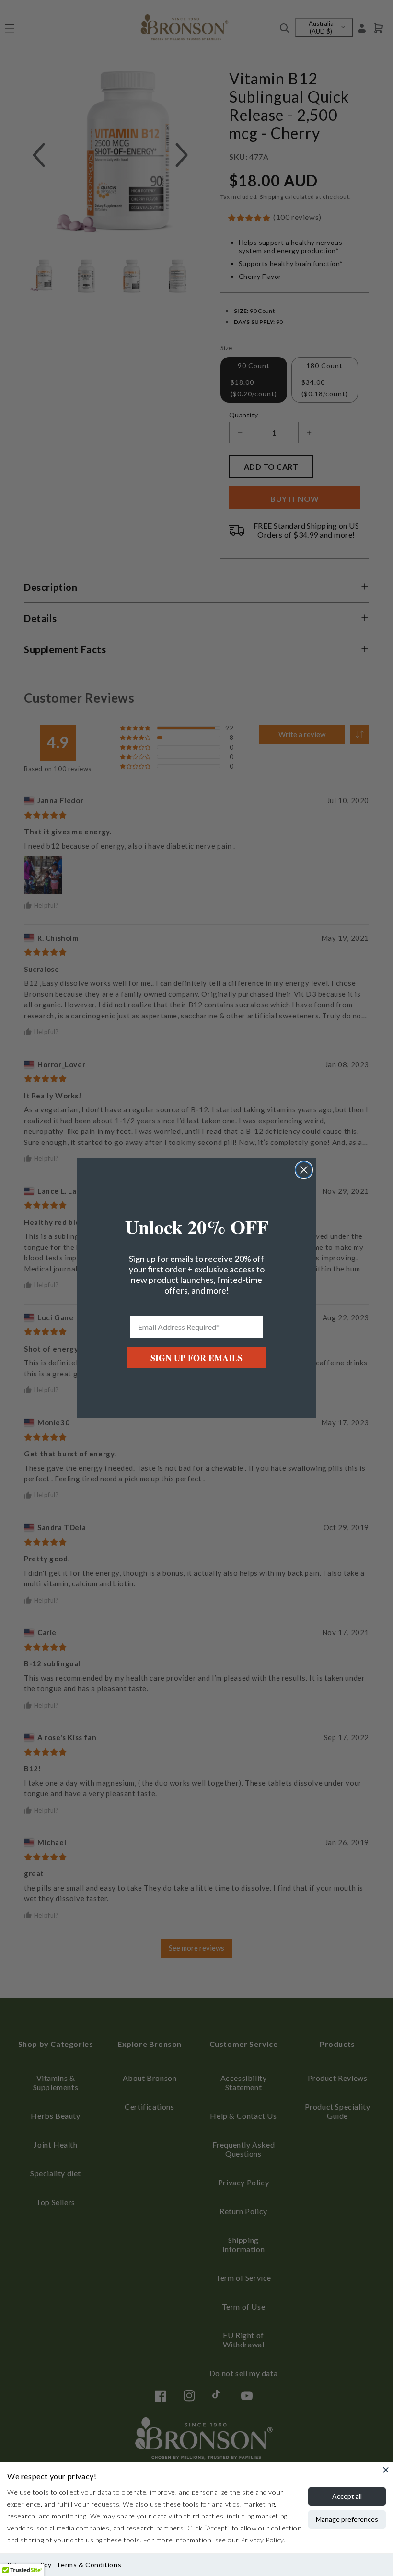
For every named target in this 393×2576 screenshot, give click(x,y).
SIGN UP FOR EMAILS (196, 1358)
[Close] (386, 2470)
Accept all (347, 2496)
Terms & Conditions (89, 2565)
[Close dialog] (304, 1170)
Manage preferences (347, 2519)
